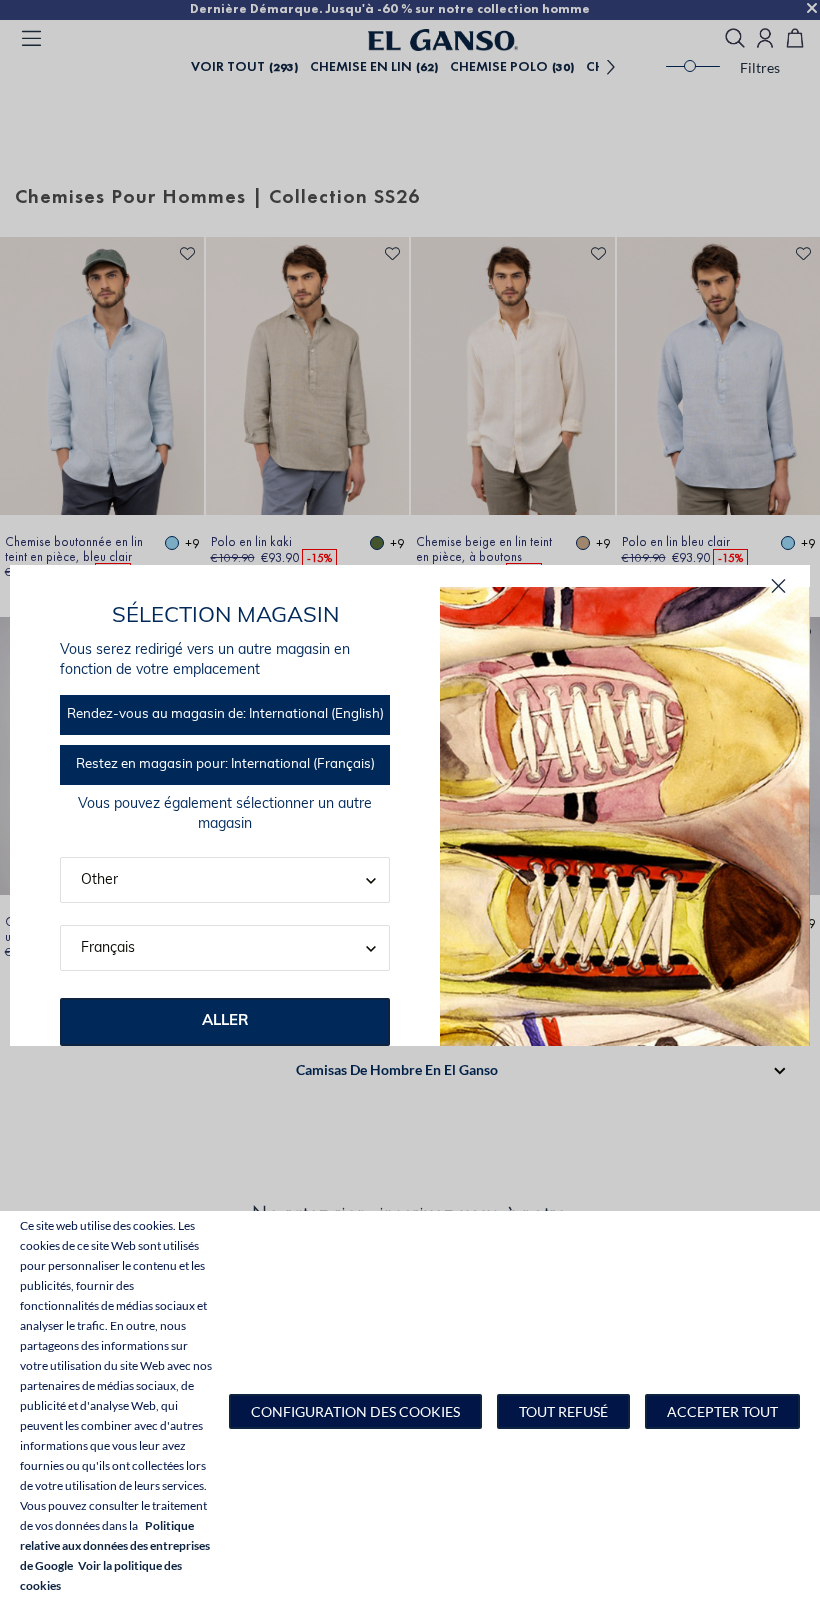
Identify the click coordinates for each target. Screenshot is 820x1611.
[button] (355, 1411)
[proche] (778, 586)
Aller (225, 1021)
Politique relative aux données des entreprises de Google (115, 1545)
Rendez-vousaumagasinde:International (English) (225, 714)
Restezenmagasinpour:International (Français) (225, 764)
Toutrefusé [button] (563, 1411)
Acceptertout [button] (722, 1411)
